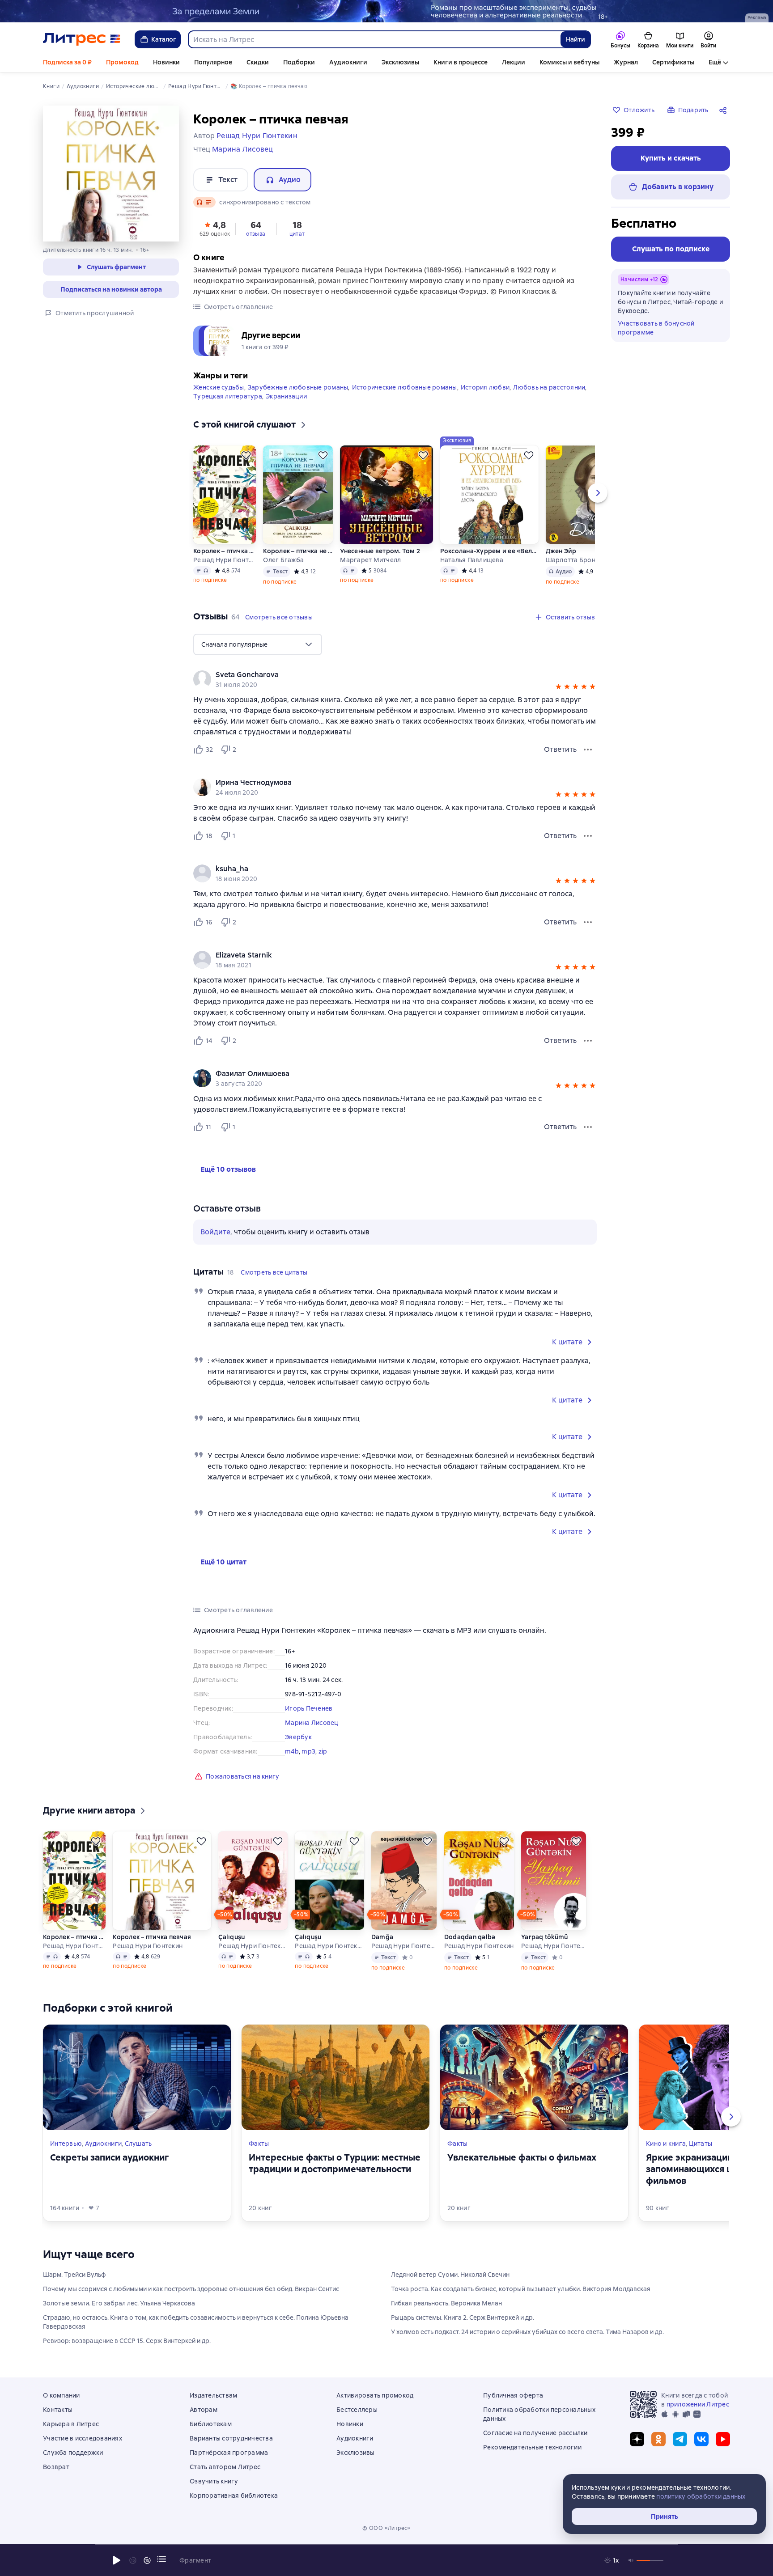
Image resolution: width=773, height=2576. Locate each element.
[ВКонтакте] (701, 2439)
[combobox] (374, 39)
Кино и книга (666, 2144)
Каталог (164, 39)
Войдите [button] (215, 1232)
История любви (485, 387)
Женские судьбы (219, 387)
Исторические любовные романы (405, 387)
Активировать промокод (375, 2395)
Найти (576, 39)
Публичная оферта (513, 2395)
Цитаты (701, 2144)
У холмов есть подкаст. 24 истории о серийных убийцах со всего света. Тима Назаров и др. (527, 2332)
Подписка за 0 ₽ (67, 62)
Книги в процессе (461, 62)
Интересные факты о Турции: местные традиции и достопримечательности (335, 2163)
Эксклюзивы (400, 62)
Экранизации (286, 396)
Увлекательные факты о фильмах (522, 2157)
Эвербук (298, 1737)
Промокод (122, 62)
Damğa (382, 1937)
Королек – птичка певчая (225, 551)
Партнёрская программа (229, 2453)
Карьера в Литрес (71, 2424)
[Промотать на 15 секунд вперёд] (147, 2560)
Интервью (66, 2144)
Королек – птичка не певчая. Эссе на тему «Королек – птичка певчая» (298, 551)
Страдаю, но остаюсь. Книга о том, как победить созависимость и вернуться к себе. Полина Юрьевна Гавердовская (196, 2322)
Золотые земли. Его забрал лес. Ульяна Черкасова (119, 2303)
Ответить (560, 749)
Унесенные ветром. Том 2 (380, 551)
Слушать (138, 2144)
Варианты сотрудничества (231, 2438)
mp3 (308, 1751)
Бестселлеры (357, 2410)
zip (323, 1751)
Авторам (204, 2410)
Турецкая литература (228, 396)
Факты (259, 2144)
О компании (62, 2395)
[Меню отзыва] (588, 750)
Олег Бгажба (283, 560)
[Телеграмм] (680, 2439)
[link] (382, 675)
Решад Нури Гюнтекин (225, 560)
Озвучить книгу (214, 2481)
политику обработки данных (701, 2496)
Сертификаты (673, 62)
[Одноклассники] (658, 2439)
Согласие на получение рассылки (535, 2433)
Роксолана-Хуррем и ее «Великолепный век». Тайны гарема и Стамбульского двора (489, 551)
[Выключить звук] (631, 2560)
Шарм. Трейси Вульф (74, 2275)
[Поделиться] (725, 110)
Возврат (56, 2467)
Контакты (58, 2410)
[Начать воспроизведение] (117, 2560)
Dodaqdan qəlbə (470, 1937)
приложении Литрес (698, 2404)
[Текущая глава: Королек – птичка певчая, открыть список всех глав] (161, 2559)
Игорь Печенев (309, 1708)
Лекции (514, 62)
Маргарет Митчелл (370, 560)
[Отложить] (246, 455)
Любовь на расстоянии (549, 387)
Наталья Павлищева (472, 560)
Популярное (213, 62)
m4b (292, 1751)
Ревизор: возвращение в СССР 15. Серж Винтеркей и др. (127, 2341)
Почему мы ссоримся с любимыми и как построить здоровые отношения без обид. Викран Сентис (191, 2289)
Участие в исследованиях (83, 2438)
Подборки (299, 62)
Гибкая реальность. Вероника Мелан (446, 2303)
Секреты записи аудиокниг (109, 2157)
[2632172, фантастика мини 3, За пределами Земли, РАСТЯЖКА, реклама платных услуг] (386, 11)
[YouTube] (723, 2439)
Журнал (626, 62)
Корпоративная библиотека (234, 2495)
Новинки (166, 62)
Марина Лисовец (312, 1723)
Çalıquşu (231, 1937)
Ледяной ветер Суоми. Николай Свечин (450, 2275)
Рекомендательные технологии (532, 2447)
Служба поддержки (73, 2453)
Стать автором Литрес (225, 2467)
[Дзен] (637, 2439)
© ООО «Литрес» (386, 2528)
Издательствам (213, 2395)
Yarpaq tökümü (544, 1937)
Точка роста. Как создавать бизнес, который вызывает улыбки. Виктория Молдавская (521, 2289)
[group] (395, 679)
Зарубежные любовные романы (298, 387)
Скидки (258, 62)
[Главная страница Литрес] (82, 39)
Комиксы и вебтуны (569, 62)
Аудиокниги (348, 62)
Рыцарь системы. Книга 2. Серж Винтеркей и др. (463, 2318)
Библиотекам (211, 2424)
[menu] (258, 644)
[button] (215, 228)
